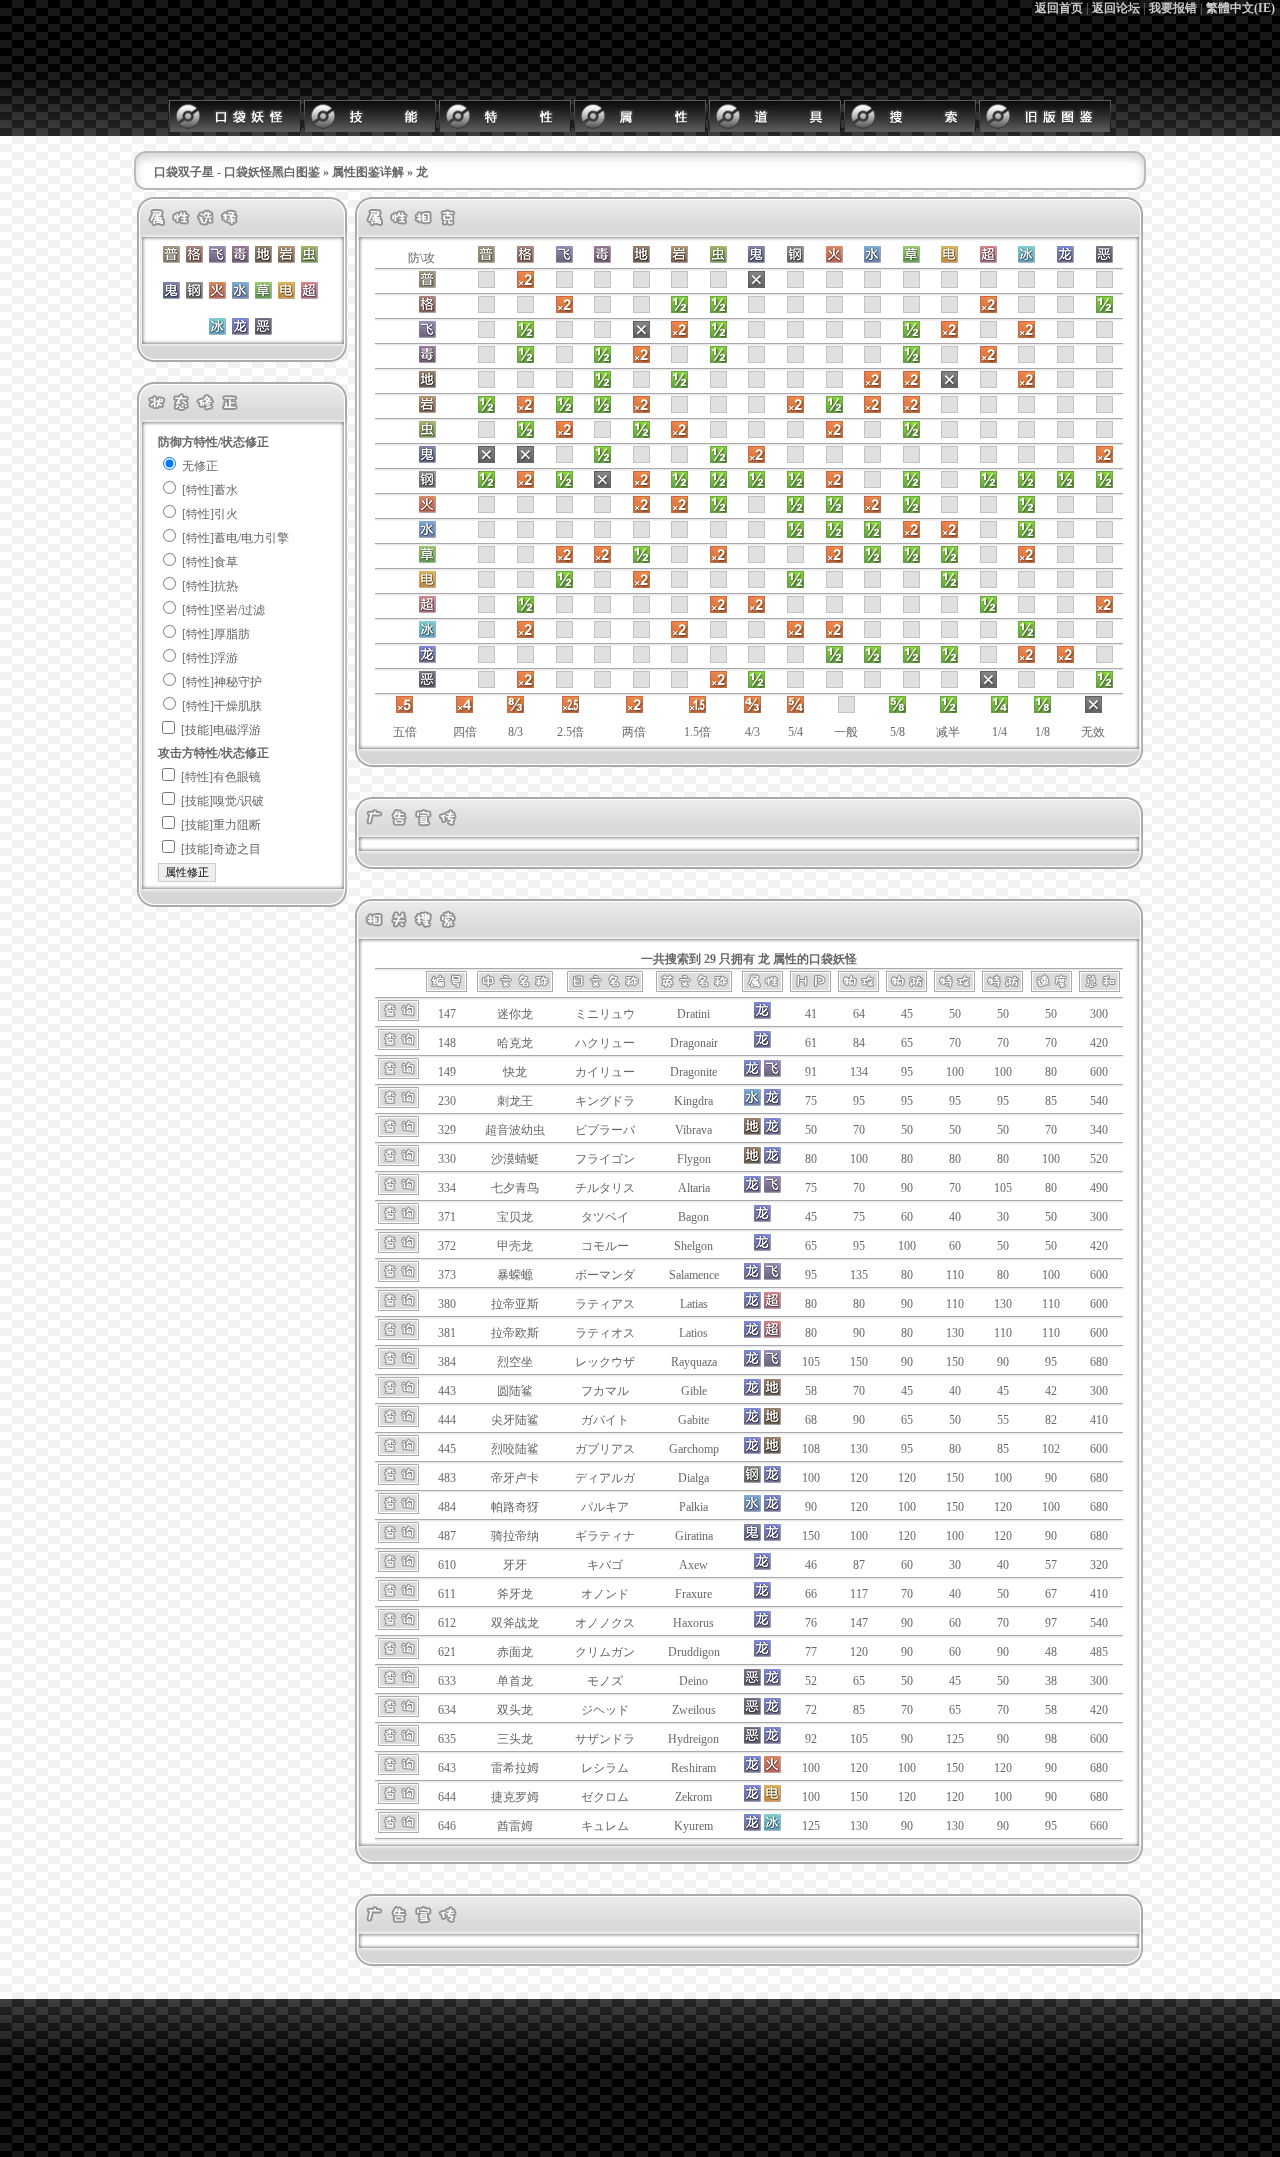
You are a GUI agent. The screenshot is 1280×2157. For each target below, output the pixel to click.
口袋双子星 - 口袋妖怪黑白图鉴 (237, 172)
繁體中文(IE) (1240, 8)
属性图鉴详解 (368, 172)
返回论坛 (1116, 8)
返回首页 (1059, 8)
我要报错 (1173, 8)
